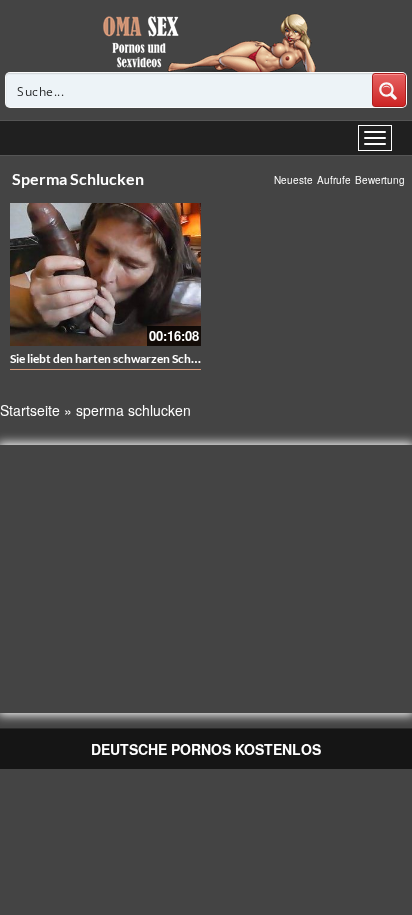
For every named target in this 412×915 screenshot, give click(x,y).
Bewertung (380, 180)
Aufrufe (334, 180)
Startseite (30, 410)
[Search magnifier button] (389, 90)
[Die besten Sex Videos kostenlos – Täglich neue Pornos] (206, 42)
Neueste (293, 180)
